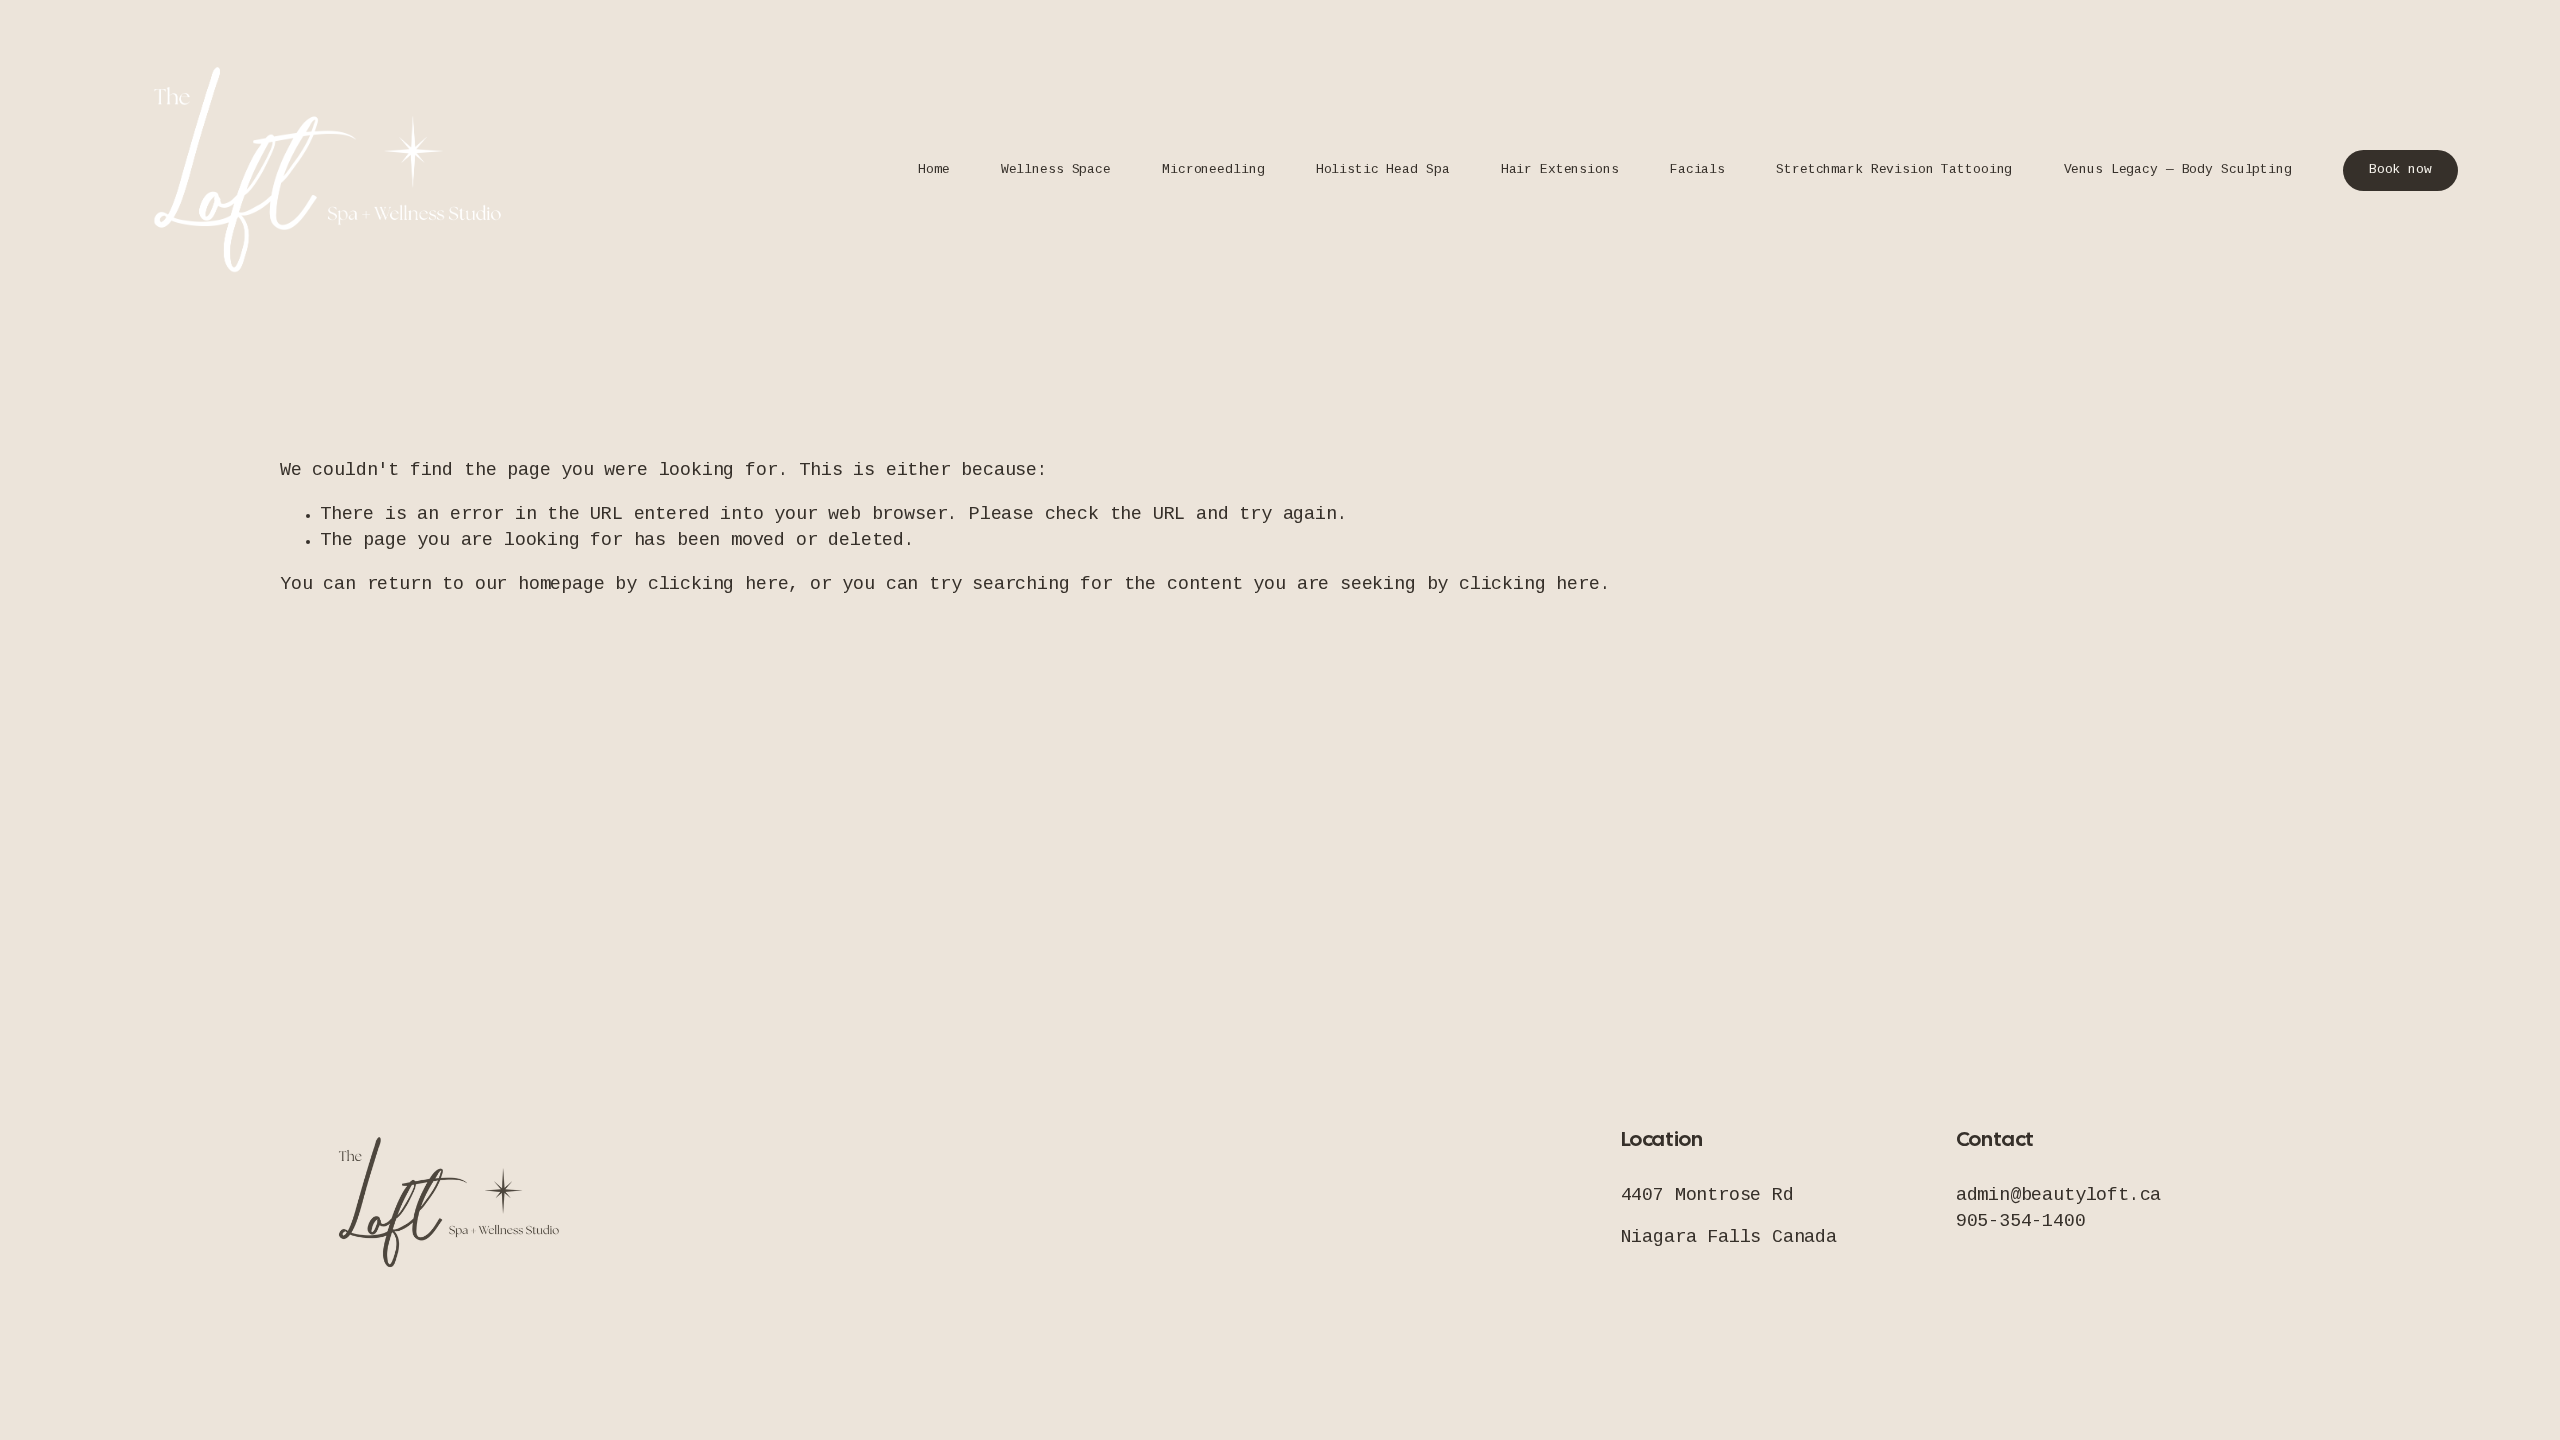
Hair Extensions (1560, 170)
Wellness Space (1056, 170)
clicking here (718, 585)
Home (933, 170)
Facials (1697, 170)
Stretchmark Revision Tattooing (1894, 170)
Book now (2400, 170)
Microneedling (1213, 170)
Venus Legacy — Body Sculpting (2178, 170)
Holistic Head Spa (1383, 170)
